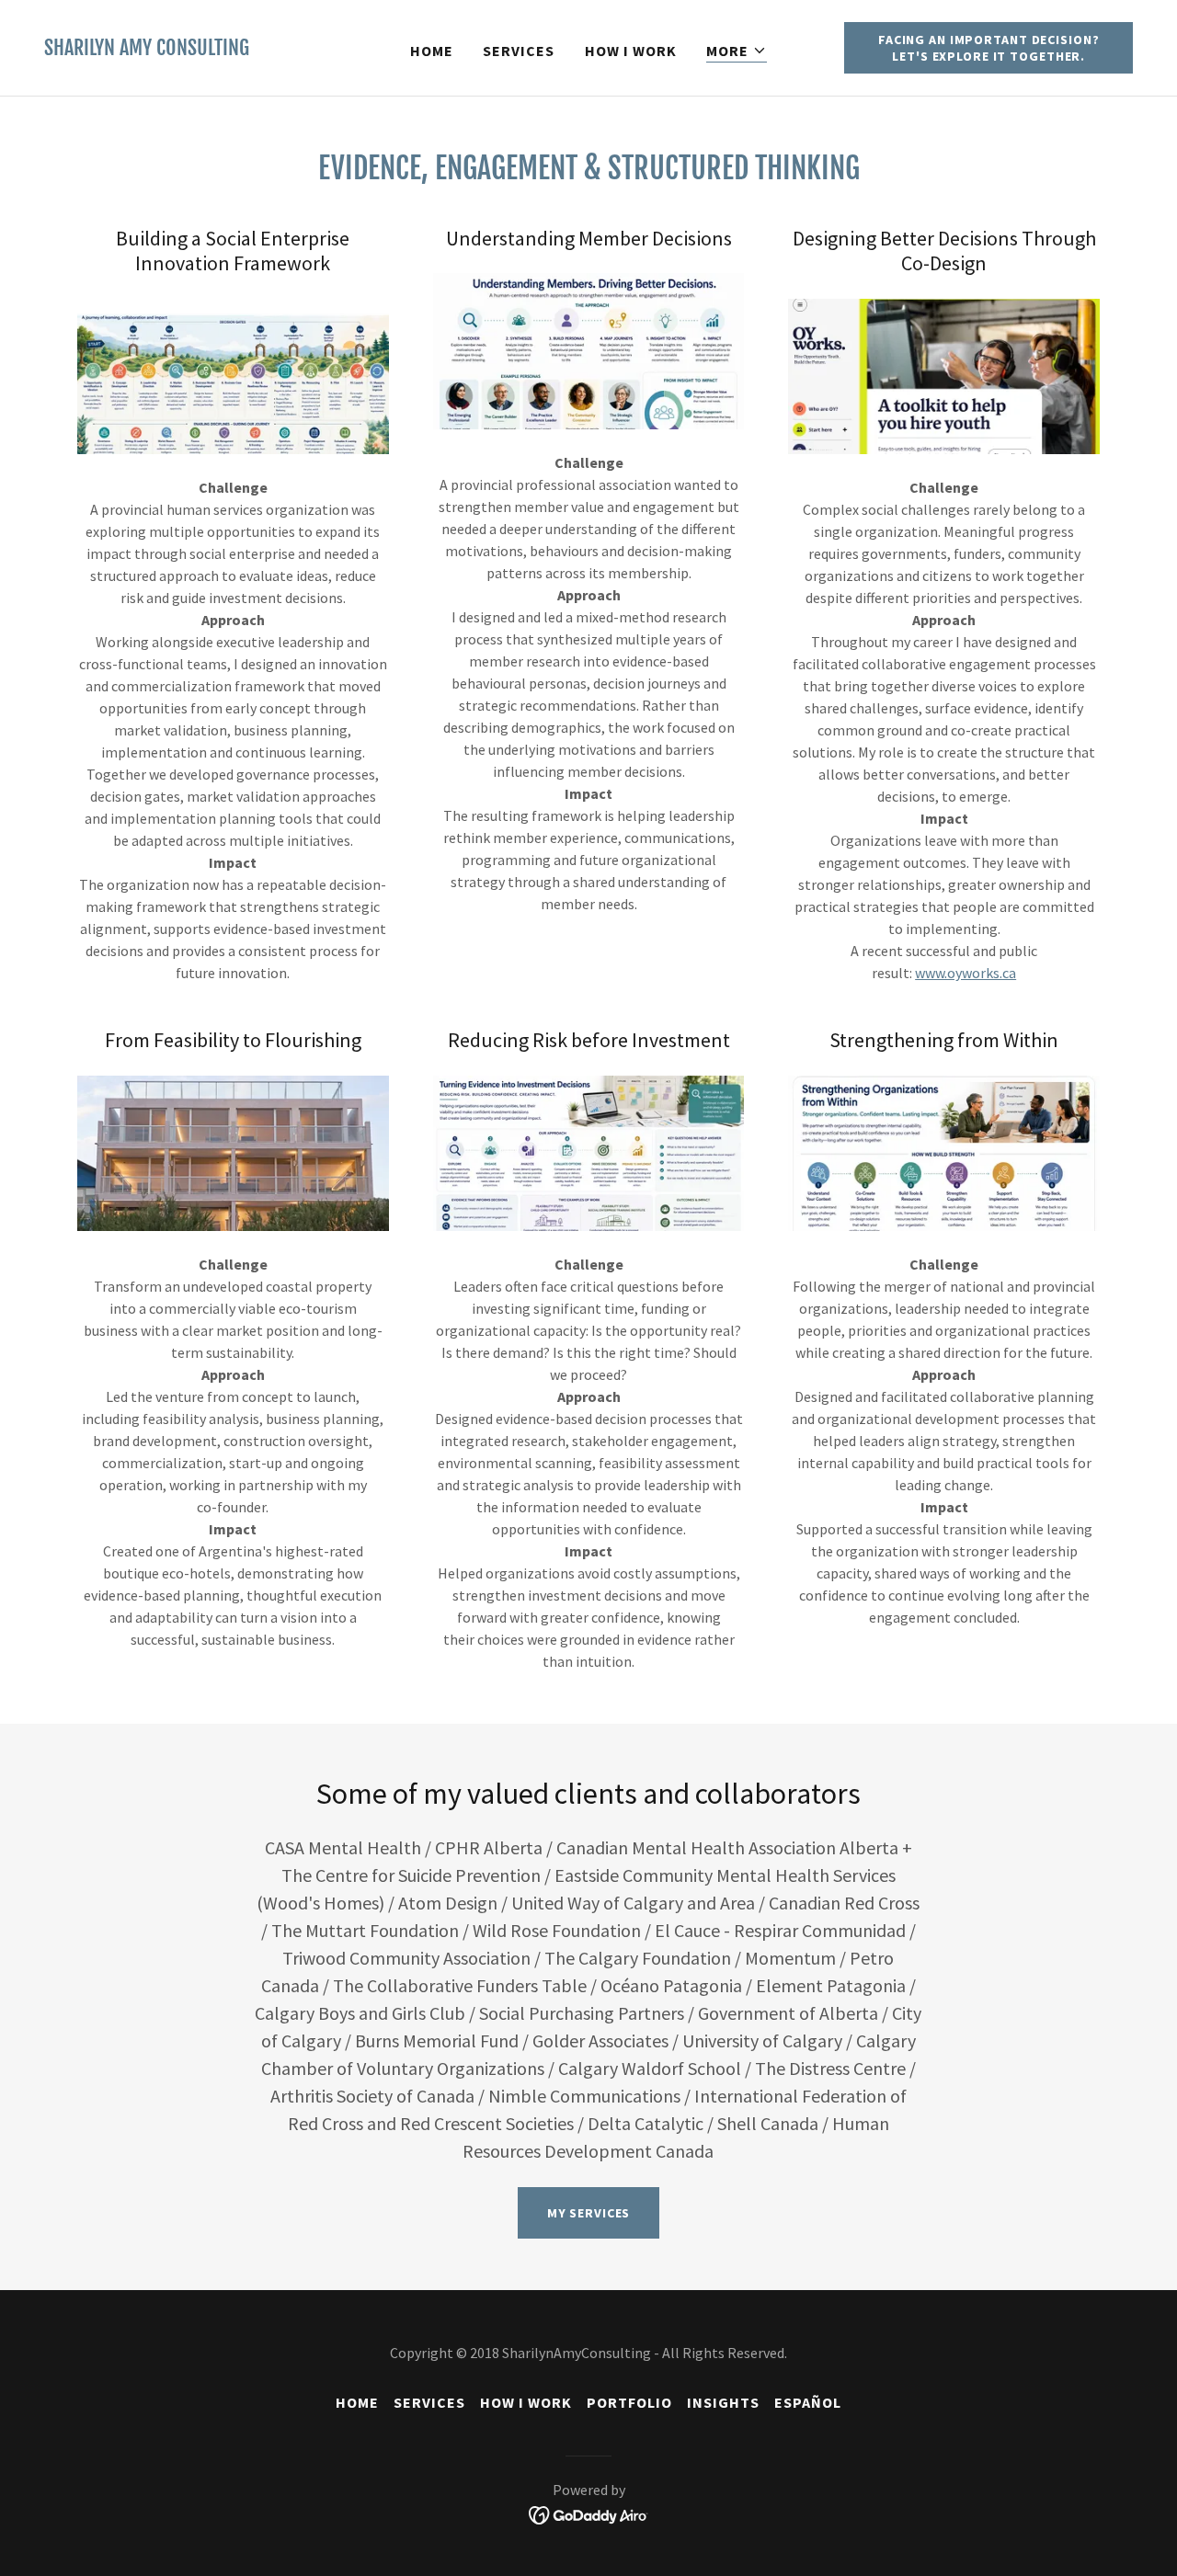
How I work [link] (631, 51)
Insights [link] (723, 2402)
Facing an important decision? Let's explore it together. (989, 48)
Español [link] (808, 2402)
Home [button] (357, 2402)
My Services (589, 2213)
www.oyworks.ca (966, 973)
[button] (737, 51)
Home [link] (432, 51)
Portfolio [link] (629, 2402)
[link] (147, 50)
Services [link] (519, 51)
